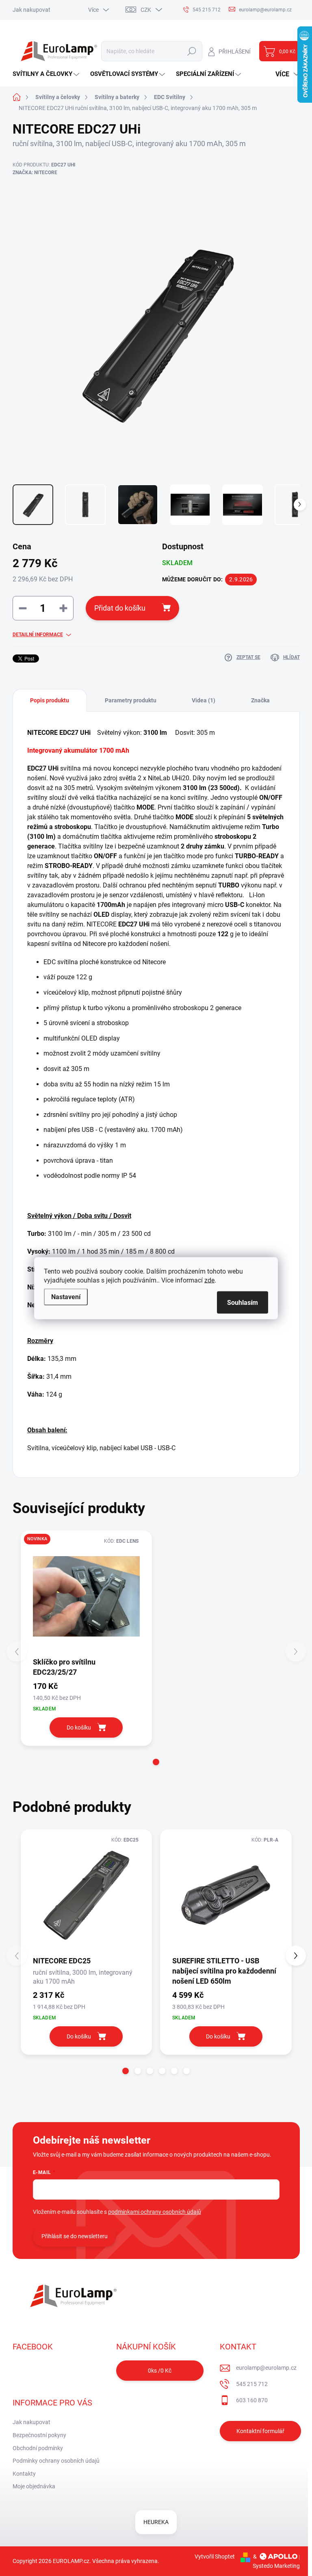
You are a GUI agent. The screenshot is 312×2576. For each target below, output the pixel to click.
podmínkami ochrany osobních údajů (155, 2212)
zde (209, 1280)
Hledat (192, 51)
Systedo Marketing (276, 2566)
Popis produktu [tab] (50, 700)
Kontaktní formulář (260, 2431)
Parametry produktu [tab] (131, 700)
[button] (156, 1762)
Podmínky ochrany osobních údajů (56, 2461)
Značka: (35, 173)
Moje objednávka (34, 2486)
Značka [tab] (260, 700)
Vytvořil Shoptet (215, 2557)
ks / (160, 2371)
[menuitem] (47, 74)
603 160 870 (252, 2400)
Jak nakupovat (31, 10)
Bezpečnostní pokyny (39, 2435)
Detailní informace (38, 635)
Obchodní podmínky (38, 2448)
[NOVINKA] (87, 1596)
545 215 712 (252, 2384)
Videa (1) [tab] (204, 700)
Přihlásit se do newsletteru (75, 2236)
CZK (146, 10)
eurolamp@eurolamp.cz (266, 2368)
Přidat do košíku (120, 608)
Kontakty (24, 2474)
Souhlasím (243, 1302)
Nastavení (66, 1297)
